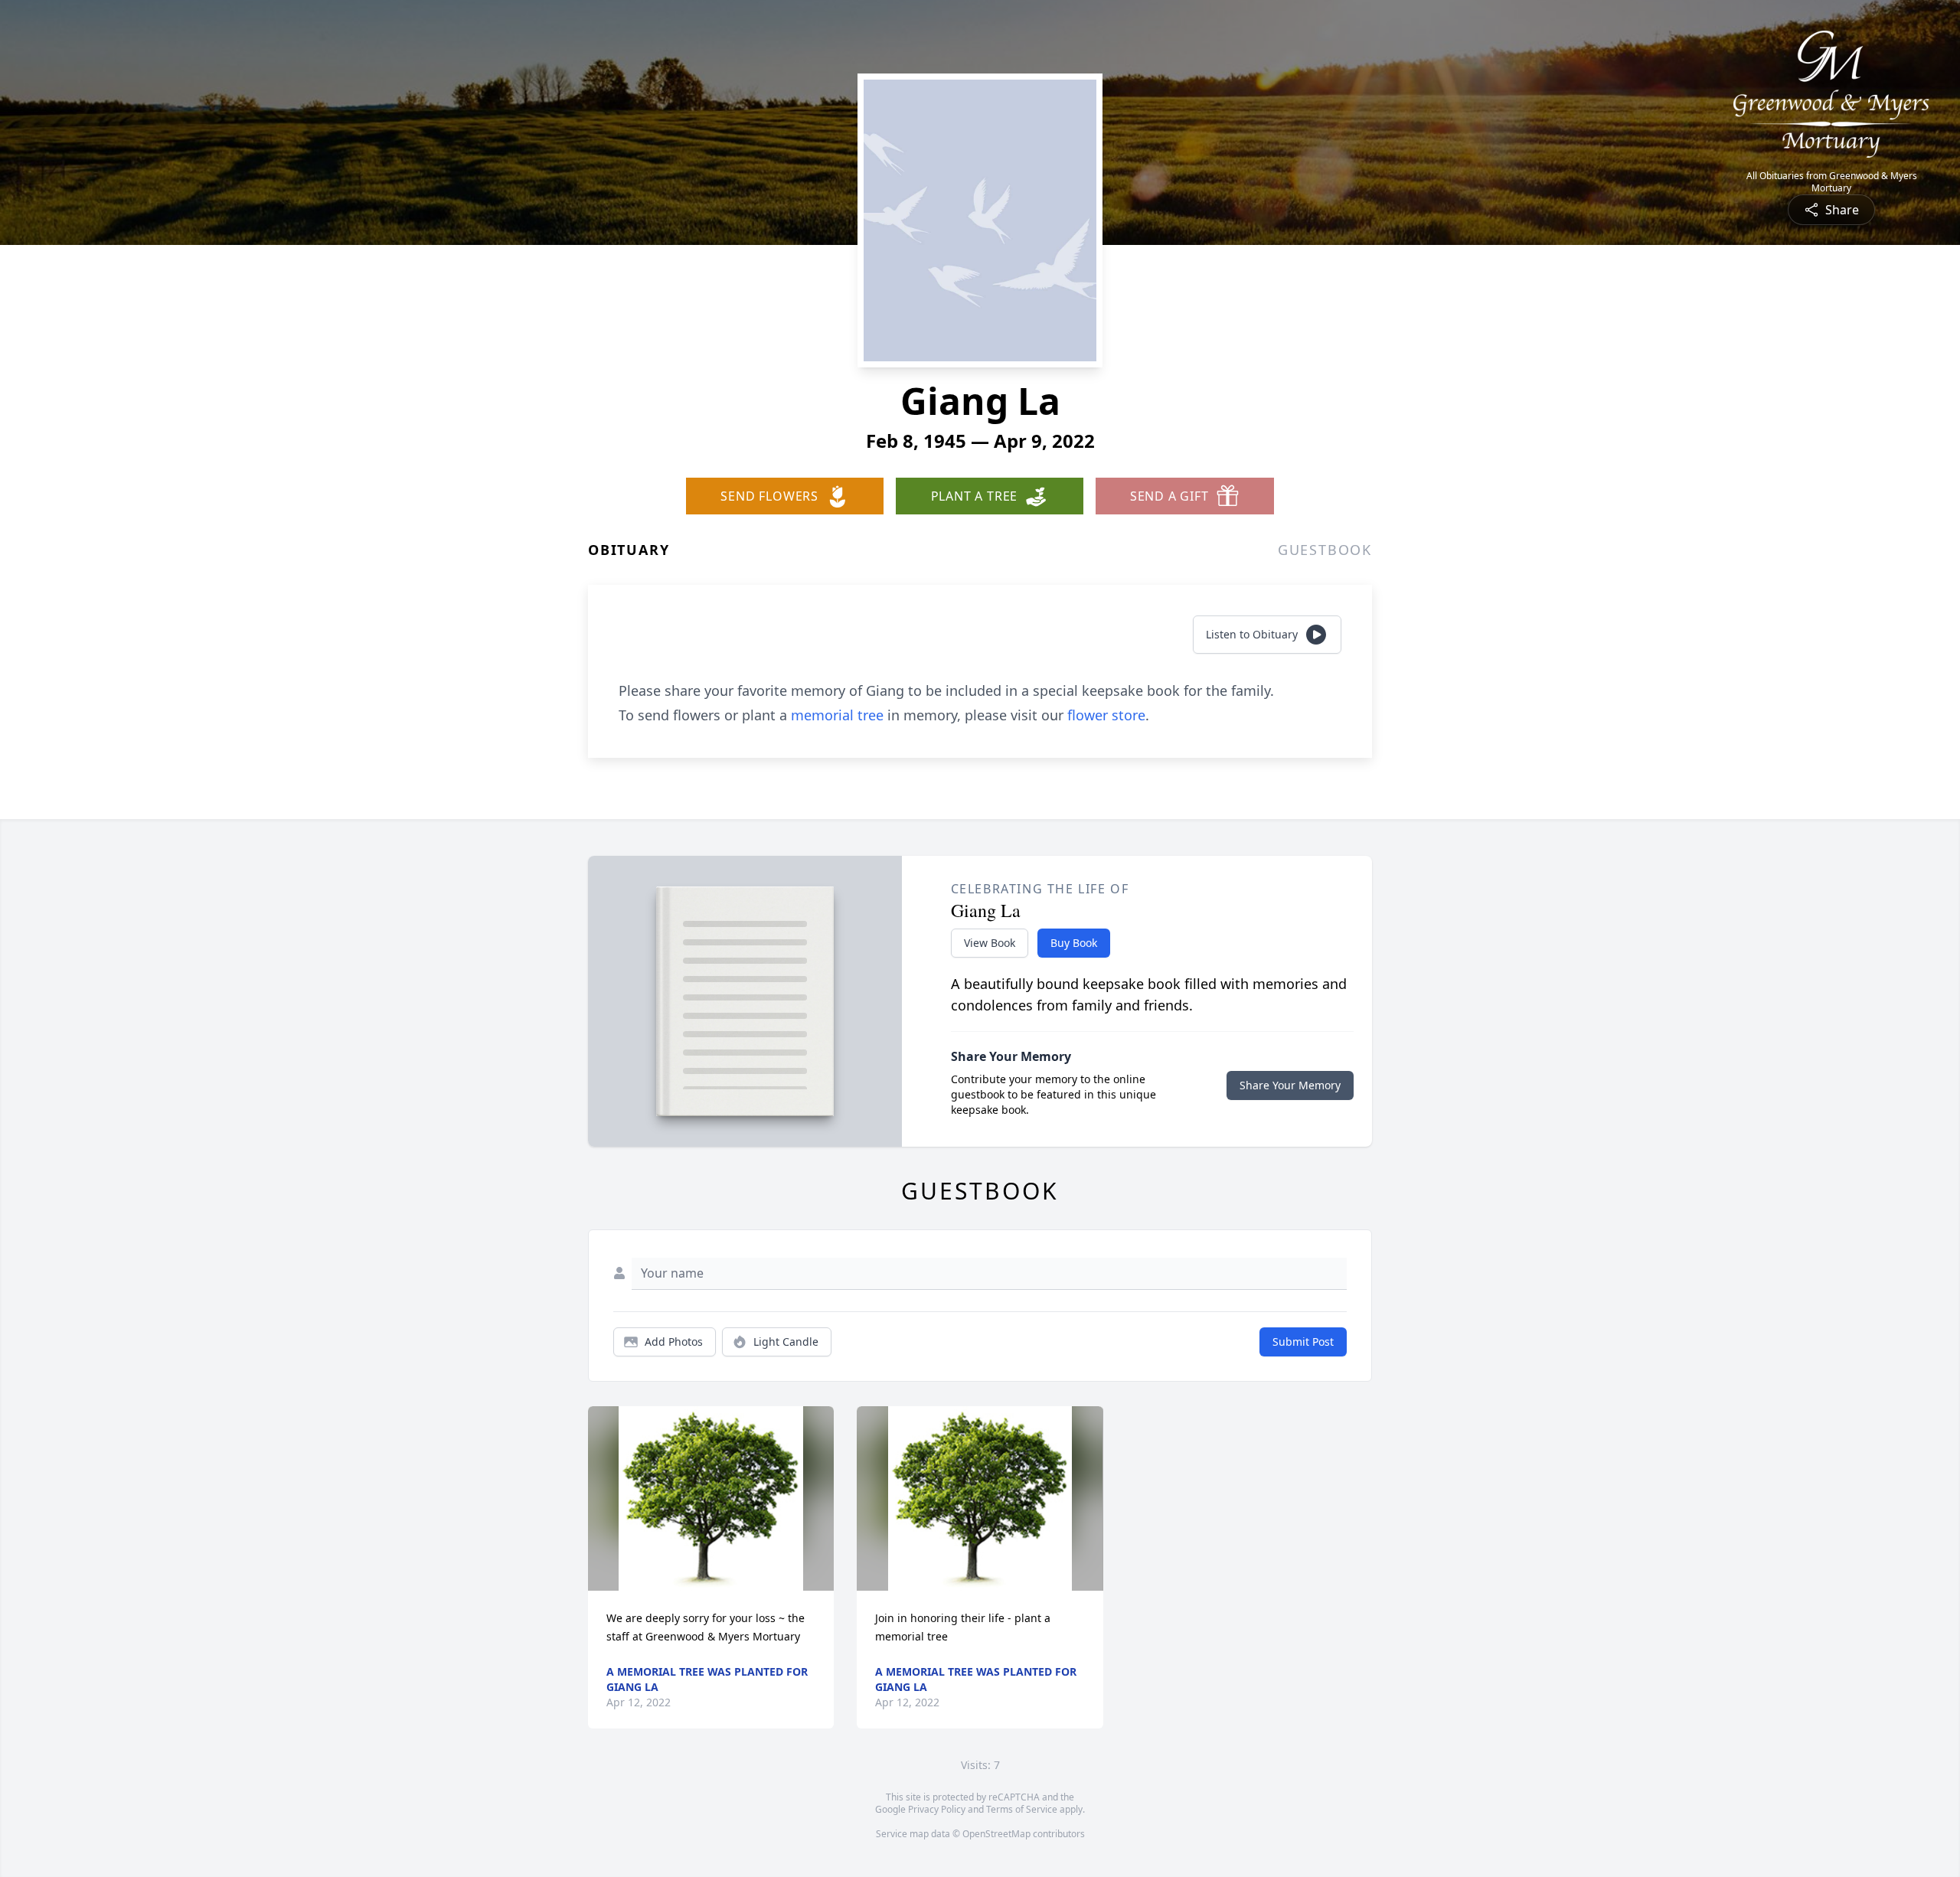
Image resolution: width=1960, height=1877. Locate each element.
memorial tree (837, 715)
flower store (1106, 715)
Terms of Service (1022, 1809)
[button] (711, 1498)
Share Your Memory (1290, 1085)
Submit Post (1303, 1342)
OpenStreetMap (996, 1834)
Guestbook (1325, 550)
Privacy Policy (937, 1809)
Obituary (629, 550)
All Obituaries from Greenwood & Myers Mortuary (1832, 182)
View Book (990, 943)
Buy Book (1074, 943)
